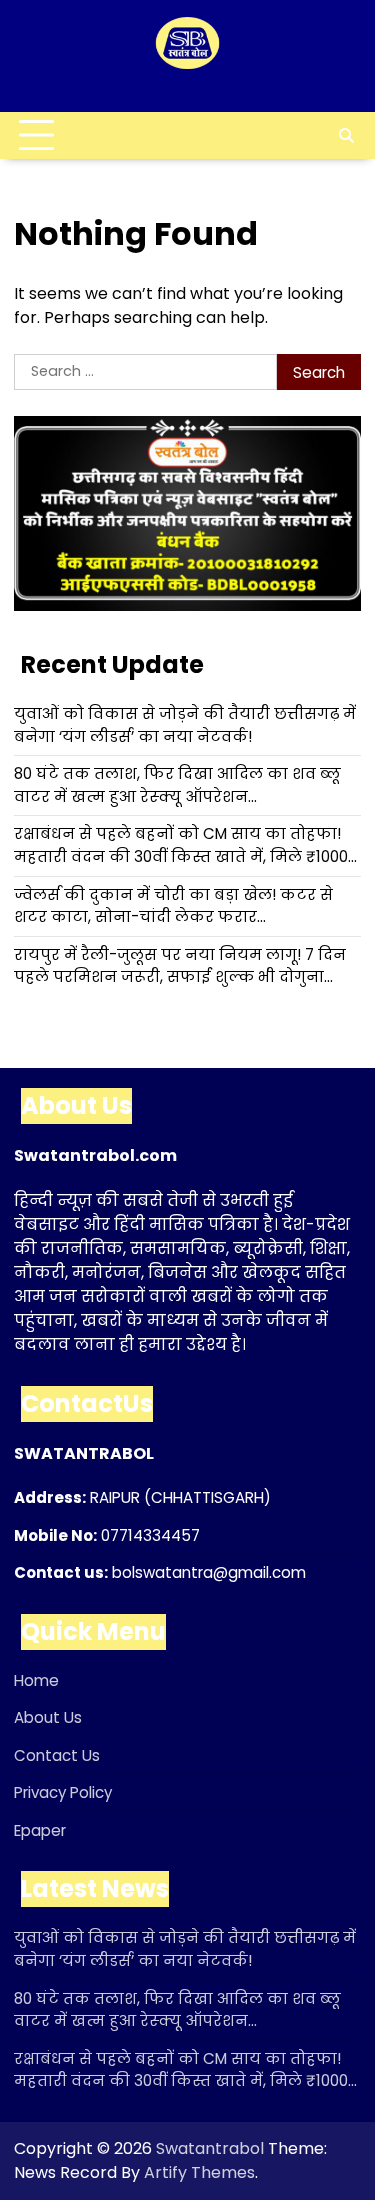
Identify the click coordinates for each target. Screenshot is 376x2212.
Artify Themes (199, 2172)
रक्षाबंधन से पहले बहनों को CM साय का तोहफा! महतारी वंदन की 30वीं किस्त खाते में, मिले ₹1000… (185, 845)
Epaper (40, 1830)
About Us (48, 1717)
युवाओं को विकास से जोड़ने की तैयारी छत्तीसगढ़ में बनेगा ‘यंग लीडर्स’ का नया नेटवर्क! (185, 725)
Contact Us (57, 1755)
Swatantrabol (210, 2148)
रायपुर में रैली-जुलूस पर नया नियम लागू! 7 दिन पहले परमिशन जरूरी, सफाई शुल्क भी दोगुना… (180, 966)
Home (36, 1680)
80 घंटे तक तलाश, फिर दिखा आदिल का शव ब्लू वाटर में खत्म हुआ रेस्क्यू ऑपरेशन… (177, 785)
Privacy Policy (63, 1792)
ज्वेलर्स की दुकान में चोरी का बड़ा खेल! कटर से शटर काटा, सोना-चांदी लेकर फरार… (173, 906)
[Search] (346, 136)
